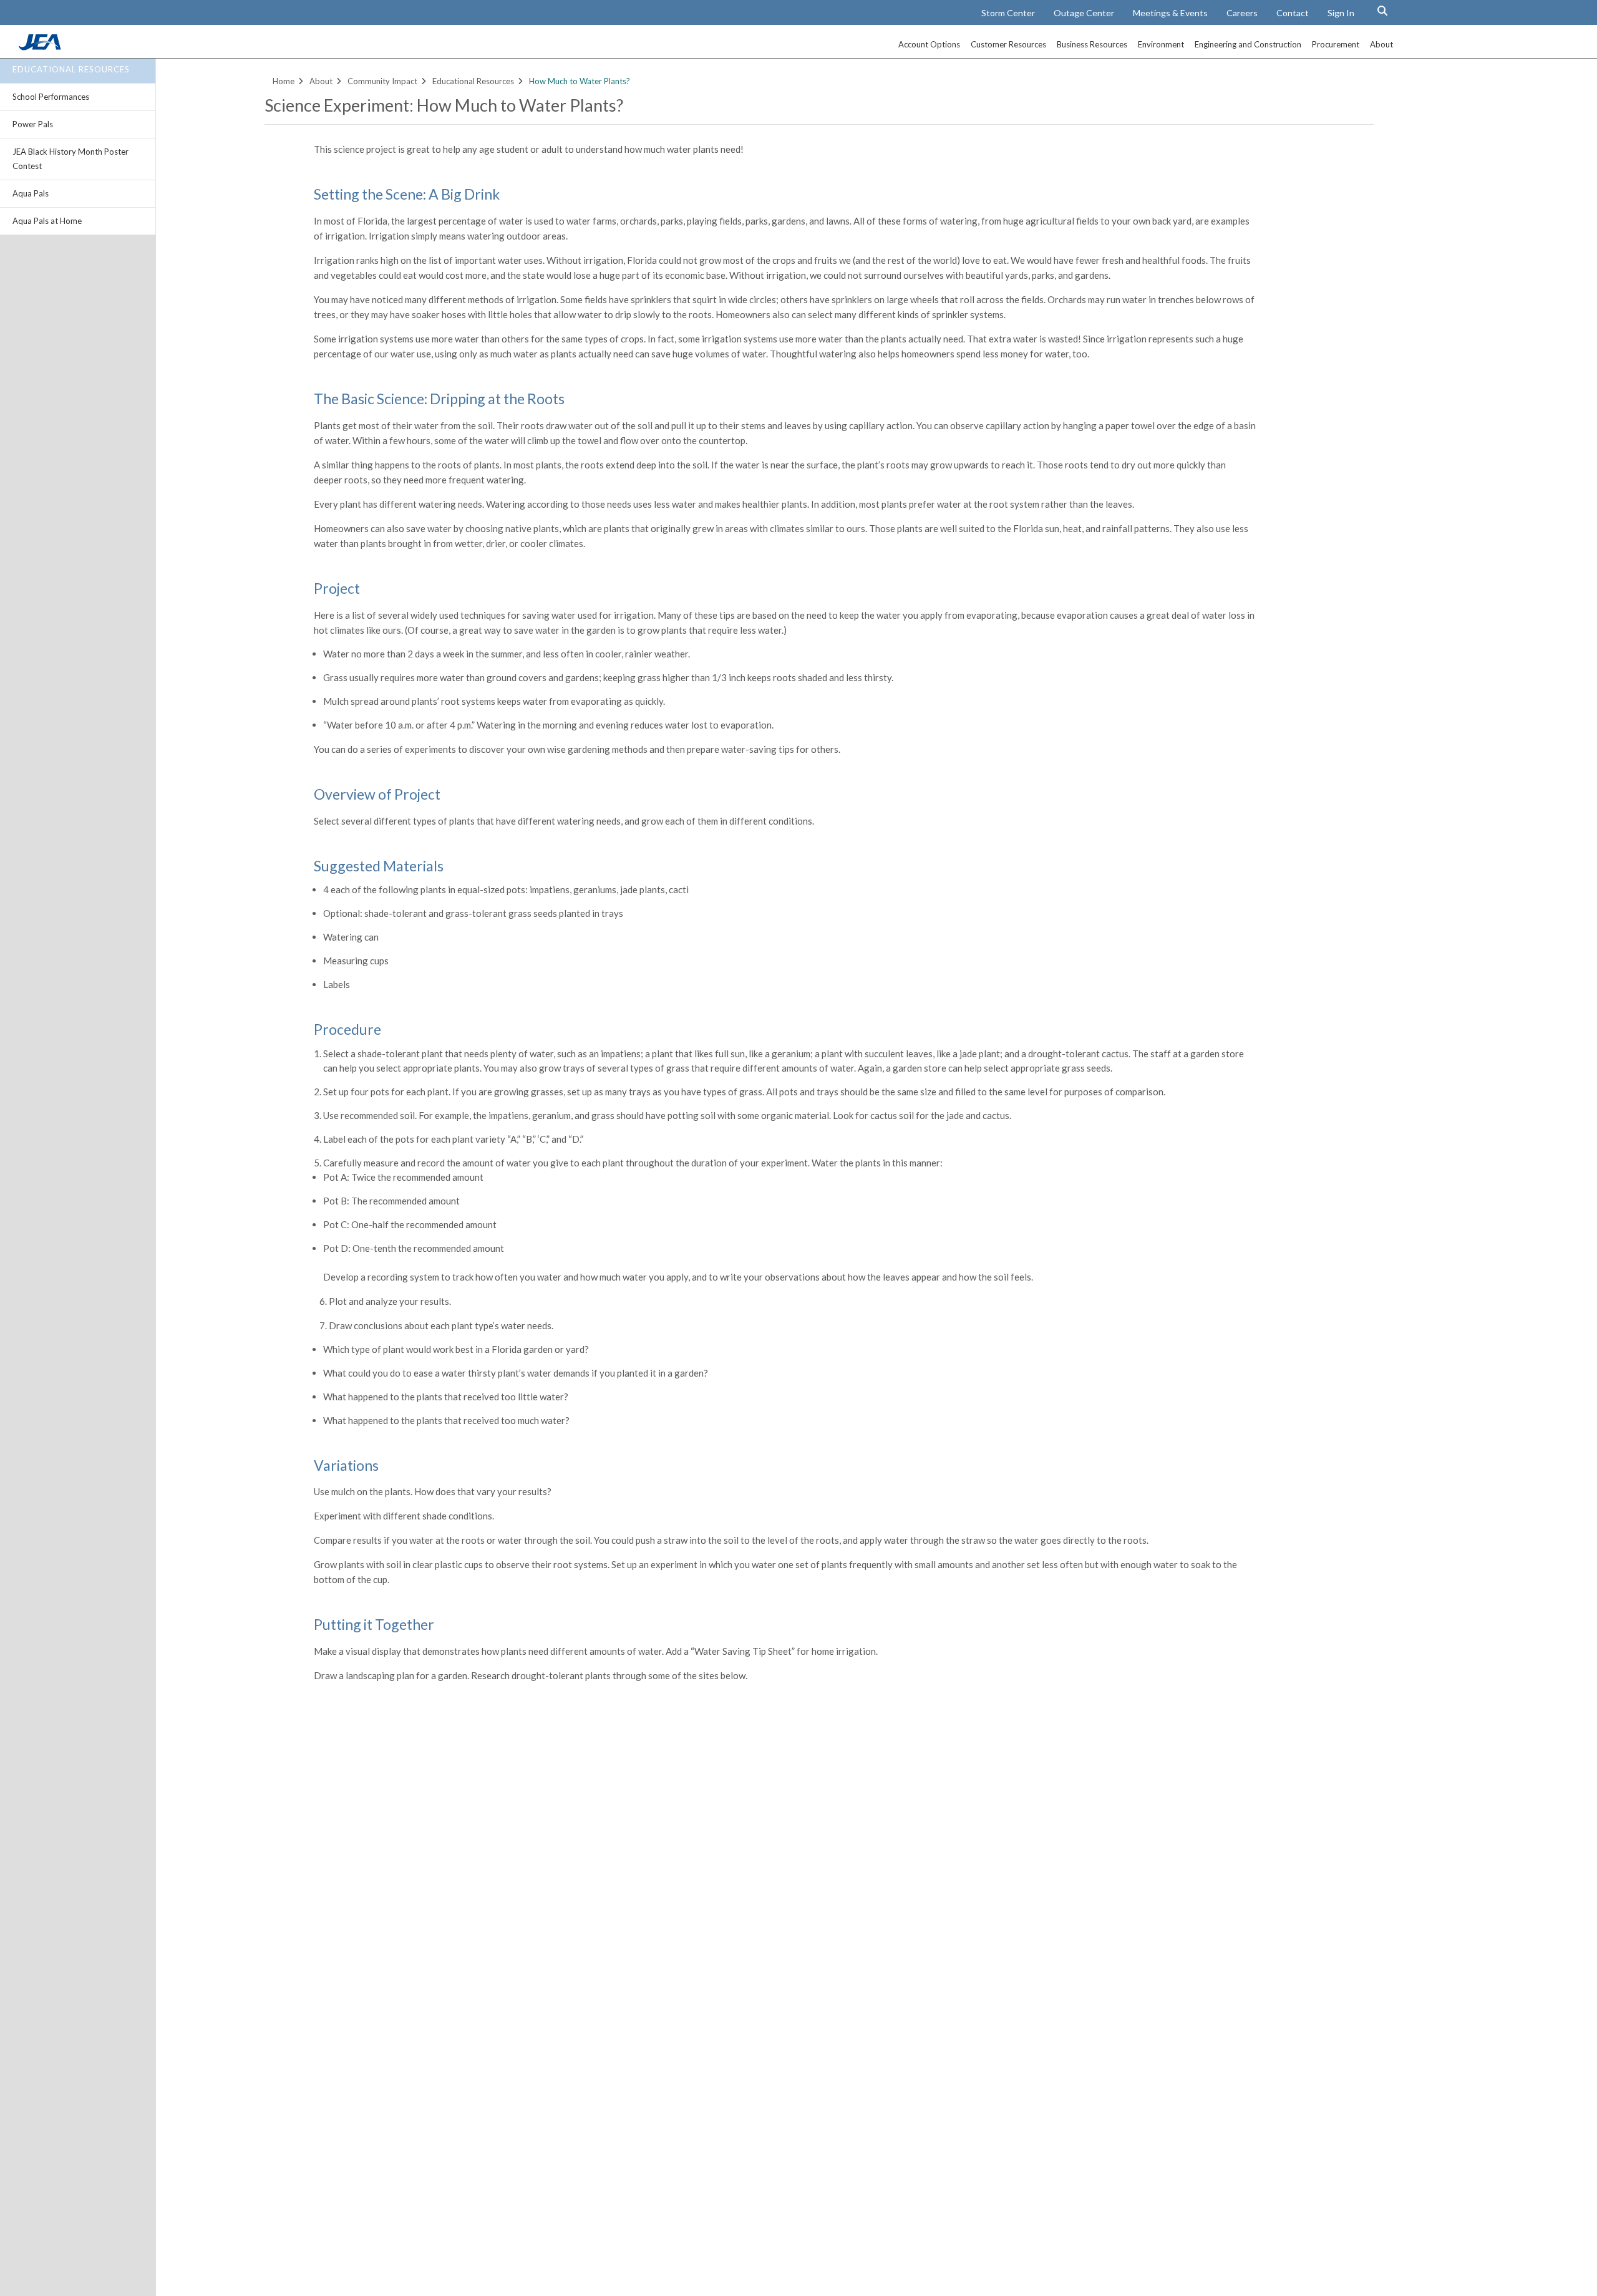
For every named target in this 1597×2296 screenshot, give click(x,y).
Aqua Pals (31, 193)
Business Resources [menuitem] (1092, 44)
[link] (41, 47)
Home (284, 81)
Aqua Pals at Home (47, 221)
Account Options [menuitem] (929, 44)
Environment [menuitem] (1161, 44)
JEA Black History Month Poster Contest (70, 159)
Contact (1293, 13)
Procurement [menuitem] (1336, 44)
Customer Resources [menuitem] (1008, 44)
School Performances (51, 97)
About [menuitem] (1381, 44)
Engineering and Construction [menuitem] (1248, 44)
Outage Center (1084, 13)
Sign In (1341, 13)
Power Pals (33, 124)
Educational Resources (71, 69)
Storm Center (1008, 13)
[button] (1382, 11)
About (321, 81)
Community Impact (382, 81)
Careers (1242, 13)
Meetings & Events (1170, 13)
